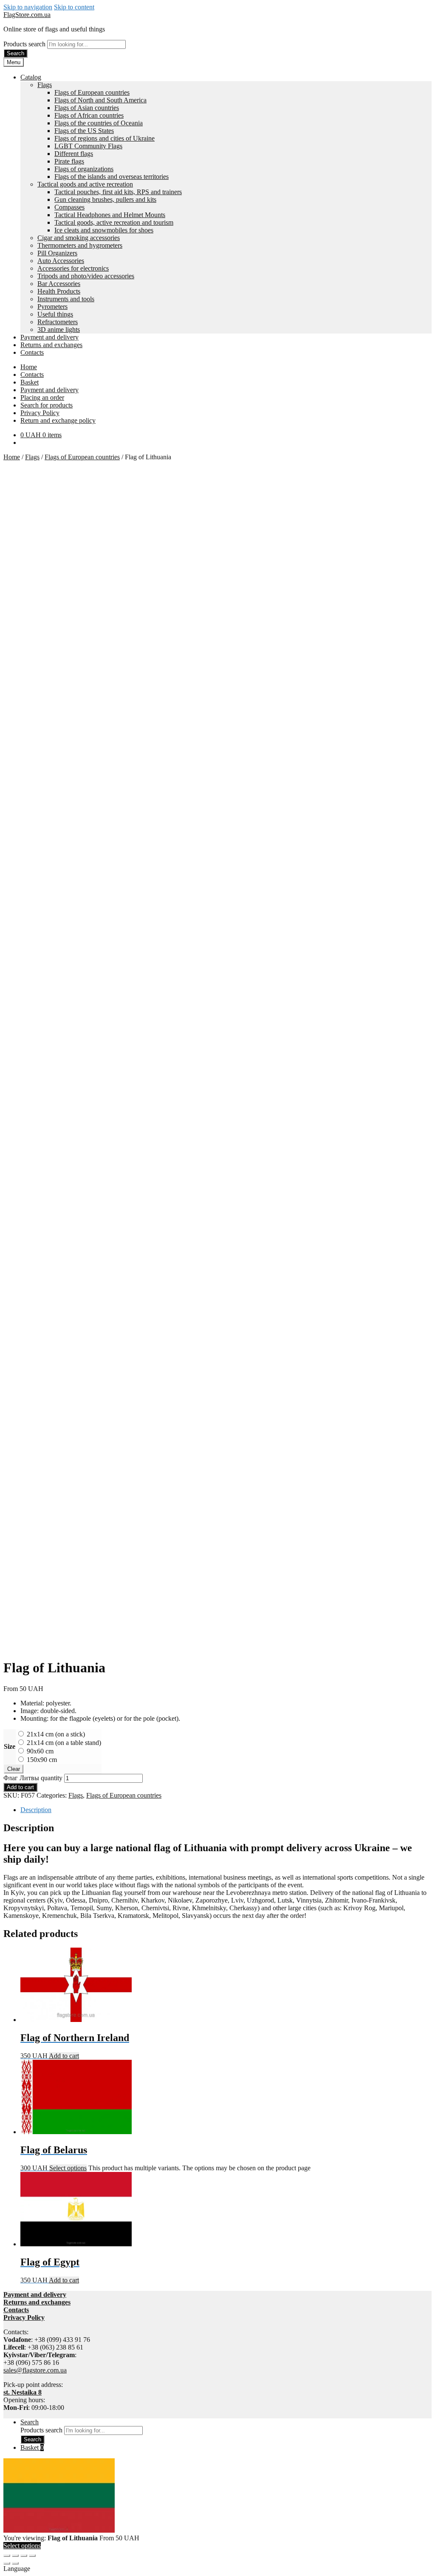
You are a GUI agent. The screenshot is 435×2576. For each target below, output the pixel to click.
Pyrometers (52, 307)
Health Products (59, 291)
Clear (14, 1769)
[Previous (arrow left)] (7, 2563)
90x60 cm (40, 1751)
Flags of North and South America (100, 100)
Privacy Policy (40, 413)
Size (10, 1746)
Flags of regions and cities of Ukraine (105, 138)
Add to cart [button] (64, 2056)
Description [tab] (36, 1810)
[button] (217, 2569)
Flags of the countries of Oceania (99, 123)
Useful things (55, 314)
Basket (30, 382)
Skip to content (74, 7)
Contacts (32, 352)
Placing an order (42, 397)
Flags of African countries (89, 115)
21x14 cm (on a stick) (56, 1734)
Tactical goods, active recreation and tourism (114, 222)
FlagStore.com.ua (27, 15)
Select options (68, 2168)
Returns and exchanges (51, 345)
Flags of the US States (84, 131)
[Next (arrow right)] (15, 2563)
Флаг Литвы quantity (33, 1778)
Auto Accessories (61, 261)
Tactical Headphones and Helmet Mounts (110, 215)
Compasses (69, 207)
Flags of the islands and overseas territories (112, 177)
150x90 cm (42, 1760)
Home (29, 367)
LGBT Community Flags (88, 146)
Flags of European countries (92, 92)
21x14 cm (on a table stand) (64, 1743)
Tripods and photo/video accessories (86, 276)
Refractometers (58, 322)
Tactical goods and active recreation (85, 184)
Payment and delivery (49, 337)
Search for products (47, 405)
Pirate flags (69, 161)
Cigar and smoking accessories (79, 238)
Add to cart (20, 1787)
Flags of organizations (84, 169)
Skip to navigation (28, 7)
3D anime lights (59, 329)
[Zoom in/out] (7, 2556)
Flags (45, 85)
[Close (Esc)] (32, 2556)
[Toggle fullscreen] (15, 2556)
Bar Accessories (59, 284)
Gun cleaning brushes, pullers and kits (105, 199)
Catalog (31, 77)
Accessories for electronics (73, 268)
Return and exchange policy (58, 420)
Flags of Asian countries (87, 108)
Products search (25, 44)
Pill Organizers (57, 253)
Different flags (74, 154)
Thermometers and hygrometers (80, 245)
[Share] (24, 2556)
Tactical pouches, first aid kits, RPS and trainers (118, 192)
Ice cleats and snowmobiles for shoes (104, 230)
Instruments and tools (66, 299)
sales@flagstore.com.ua (35, 2370)
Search (16, 53)
